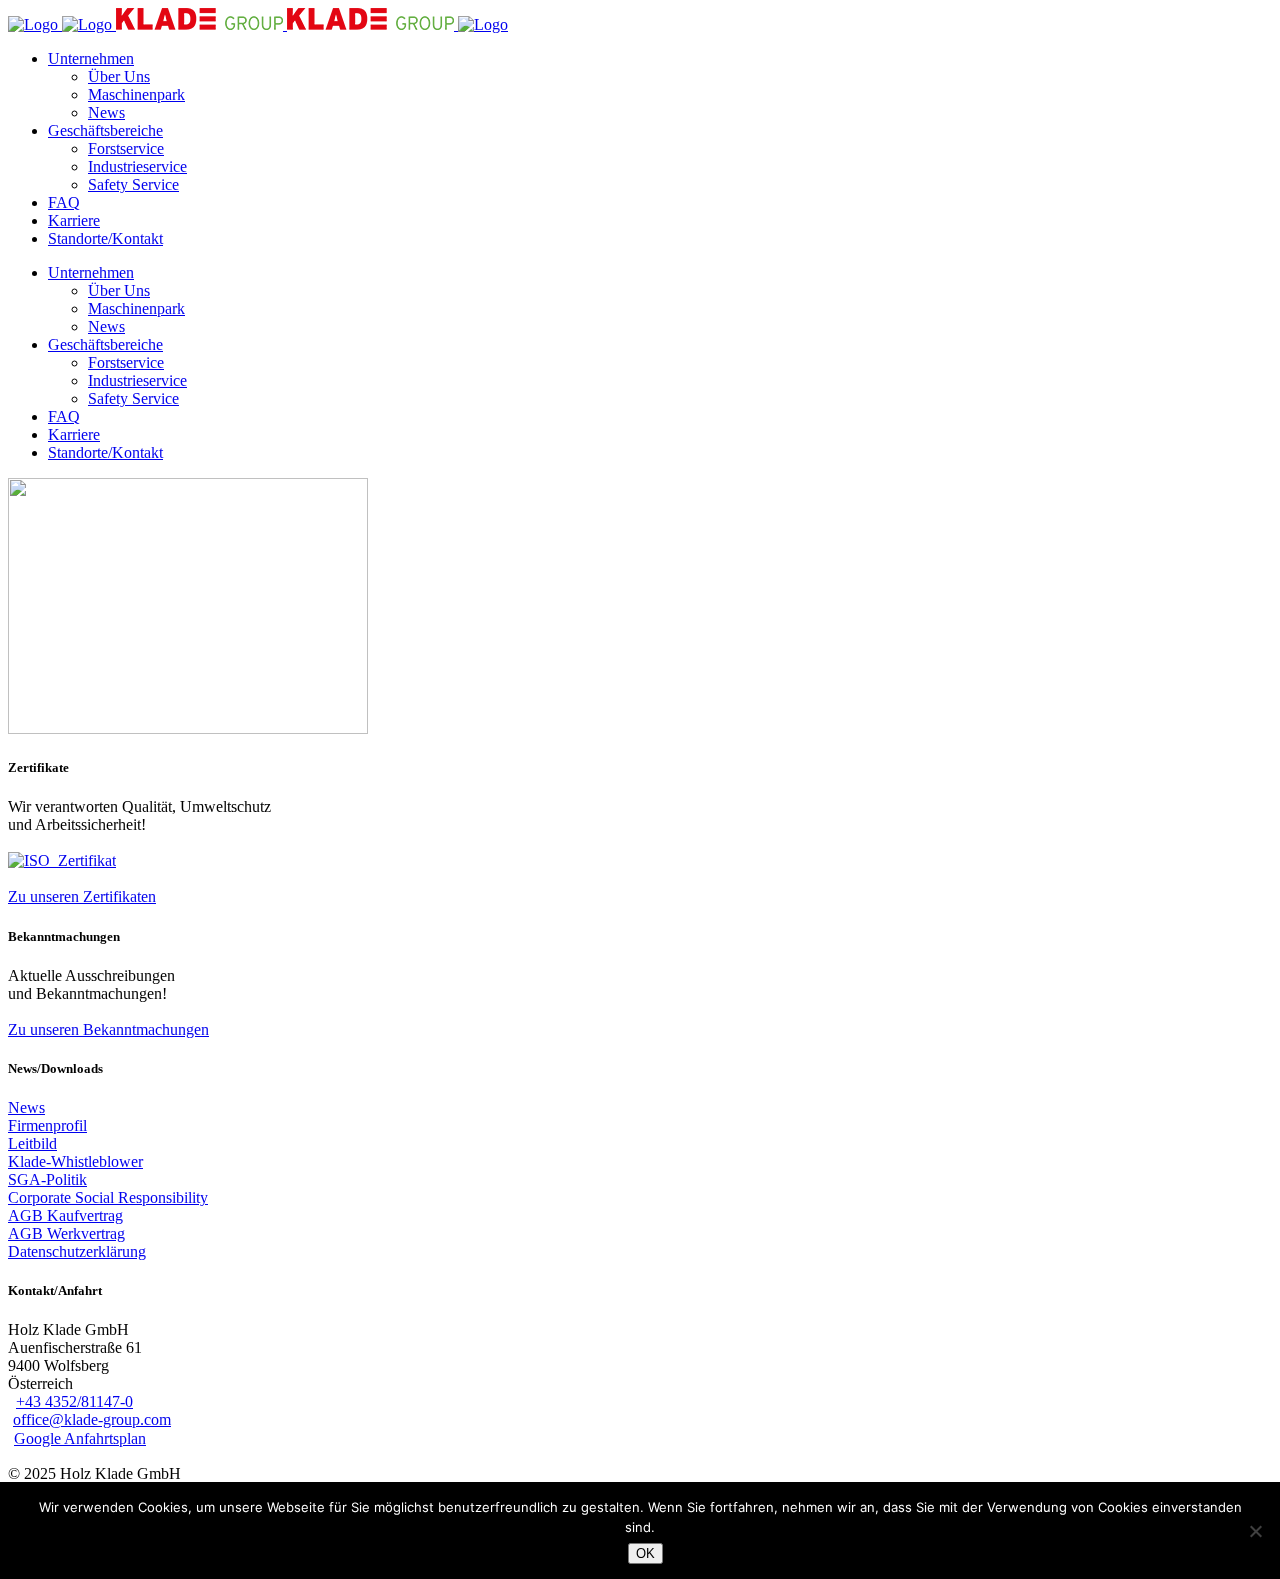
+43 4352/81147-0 (74, 1401)
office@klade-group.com (92, 1419)
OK (645, 1553)
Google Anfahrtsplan (80, 1438)
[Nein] (1255, 1531)
